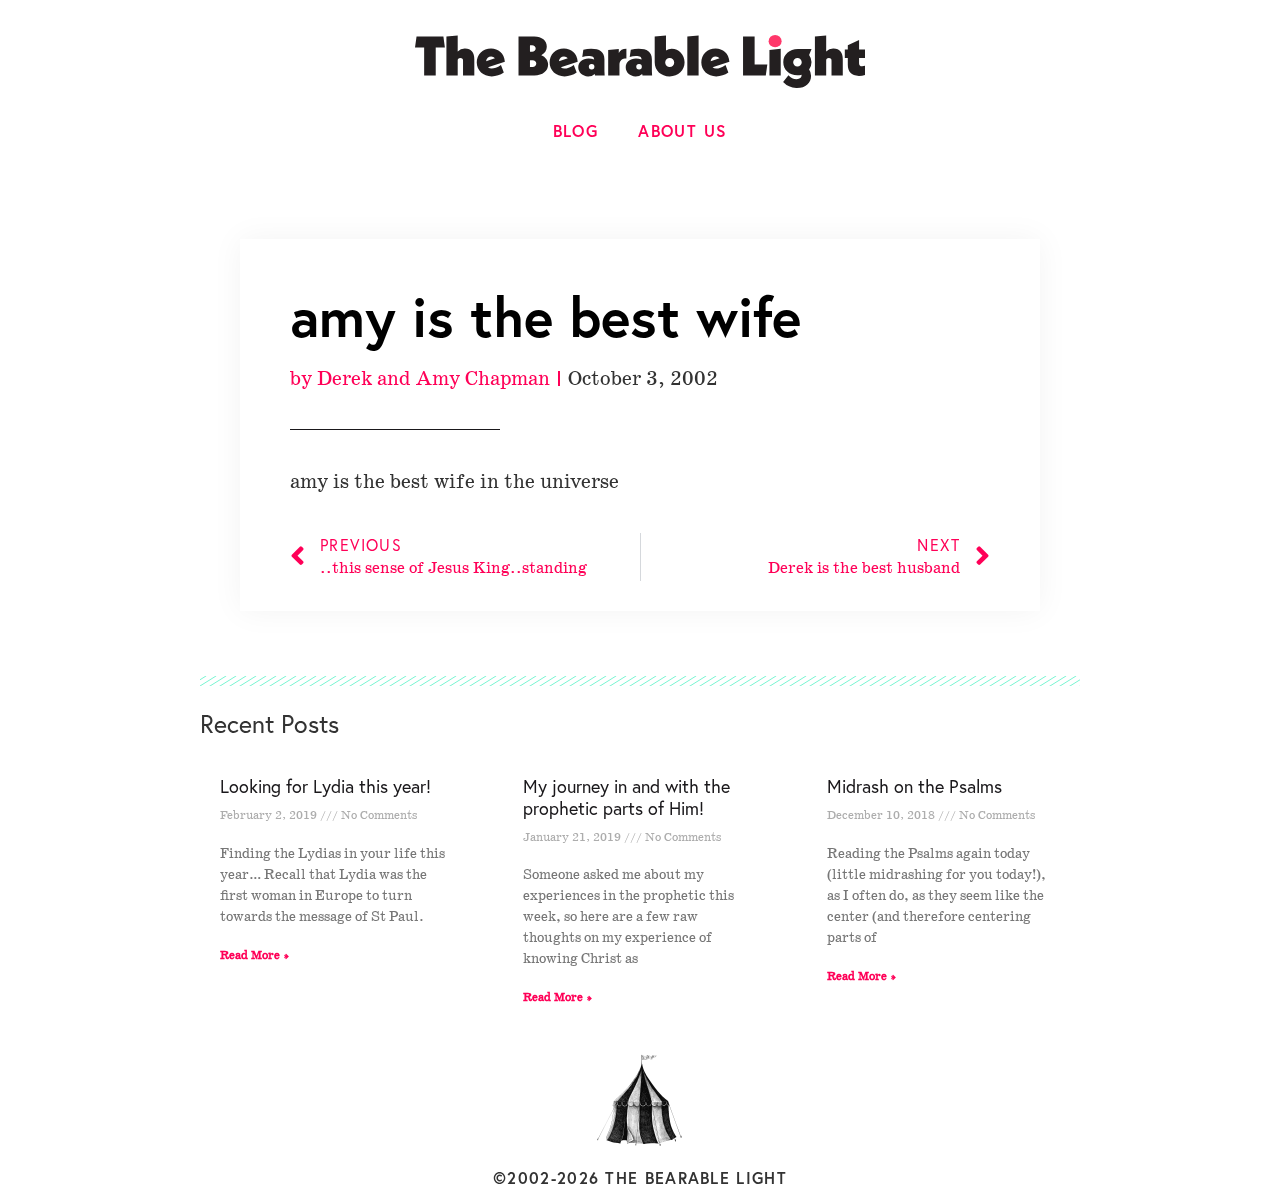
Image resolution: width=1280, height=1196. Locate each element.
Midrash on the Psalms (914, 786)
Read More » (255, 955)
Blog (576, 130)
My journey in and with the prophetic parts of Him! (626, 797)
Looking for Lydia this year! (325, 786)
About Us (682, 130)
